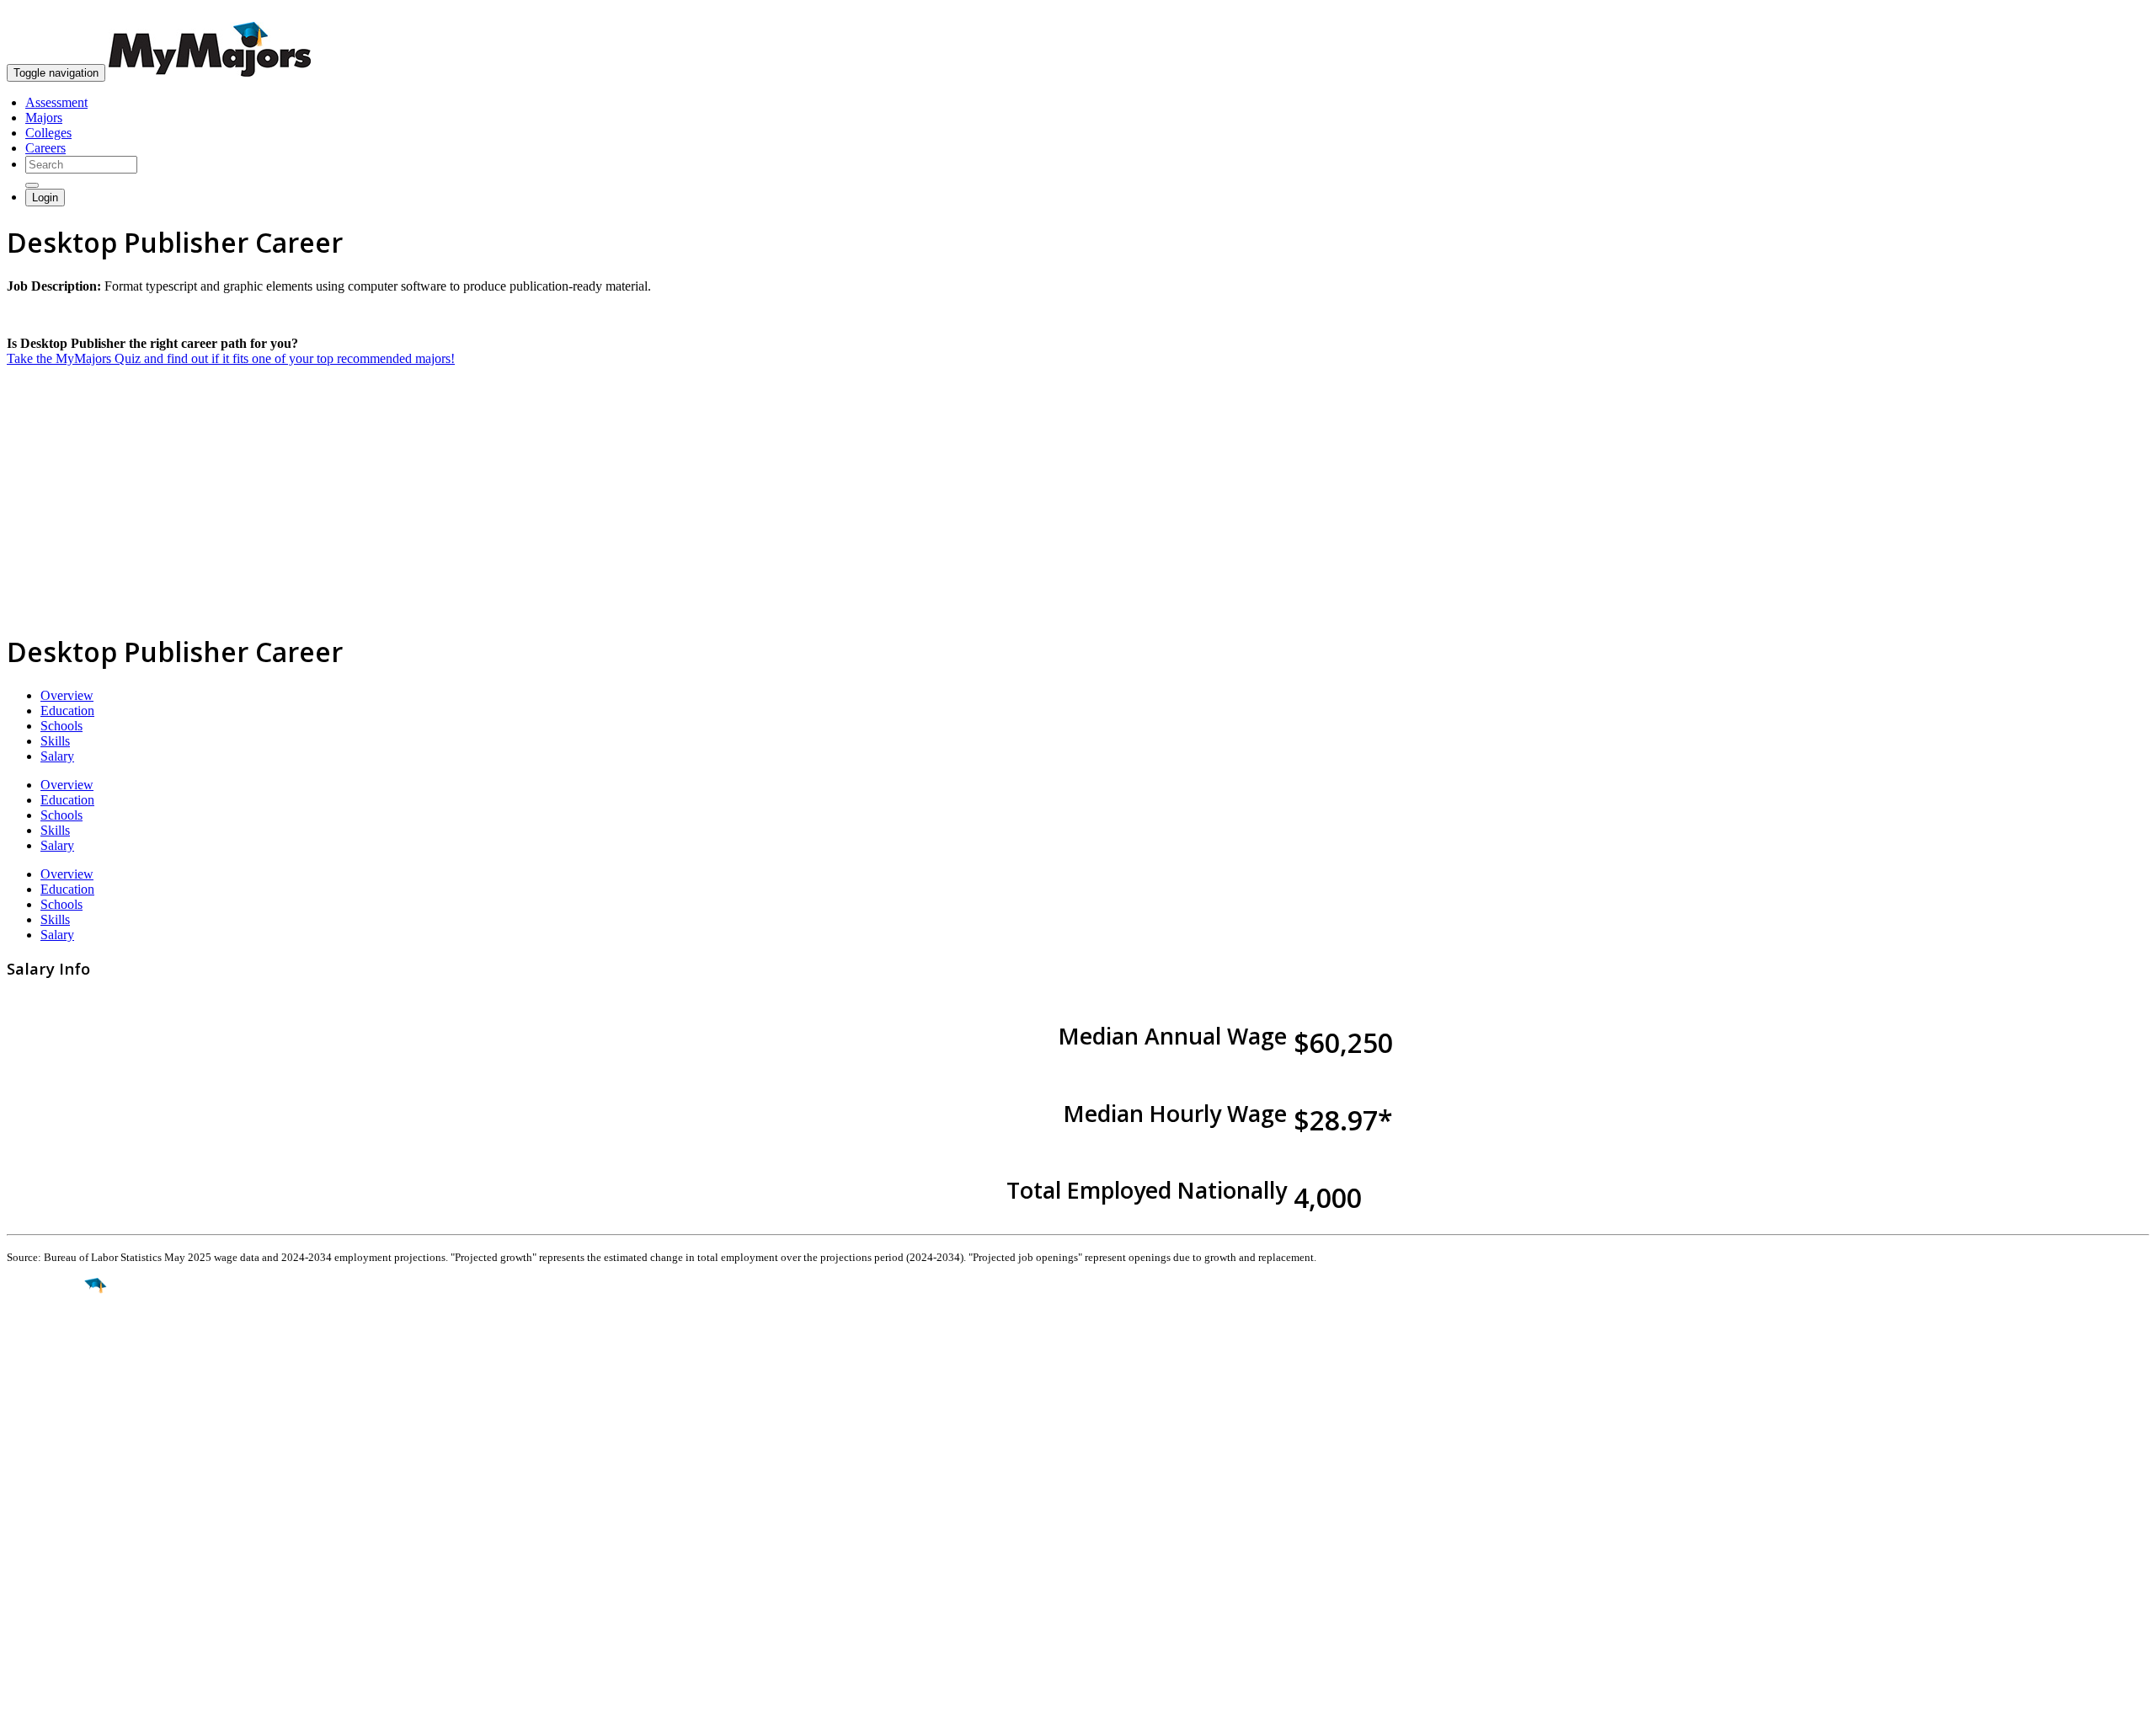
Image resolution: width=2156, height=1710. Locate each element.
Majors (44, 118)
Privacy (69, 1689)
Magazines (35, 1559)
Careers (45, 148)
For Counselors (48, 1528)
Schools (61, 726)
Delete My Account (59, 1574)
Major (46, 1343)
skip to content (2115, 13)
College (52, 1380)
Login (45, 198)
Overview (67, 695)
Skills (55, 741)
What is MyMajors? (59, 1513)
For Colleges (41, 1544)
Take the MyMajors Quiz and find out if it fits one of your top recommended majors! (231, 358)
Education (67, 711)
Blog (20, 1589)
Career (50, 1416)
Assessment (56, 102)
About (27, 1478)
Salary (57, 756)
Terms (23, 1689)
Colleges (48, 133)
